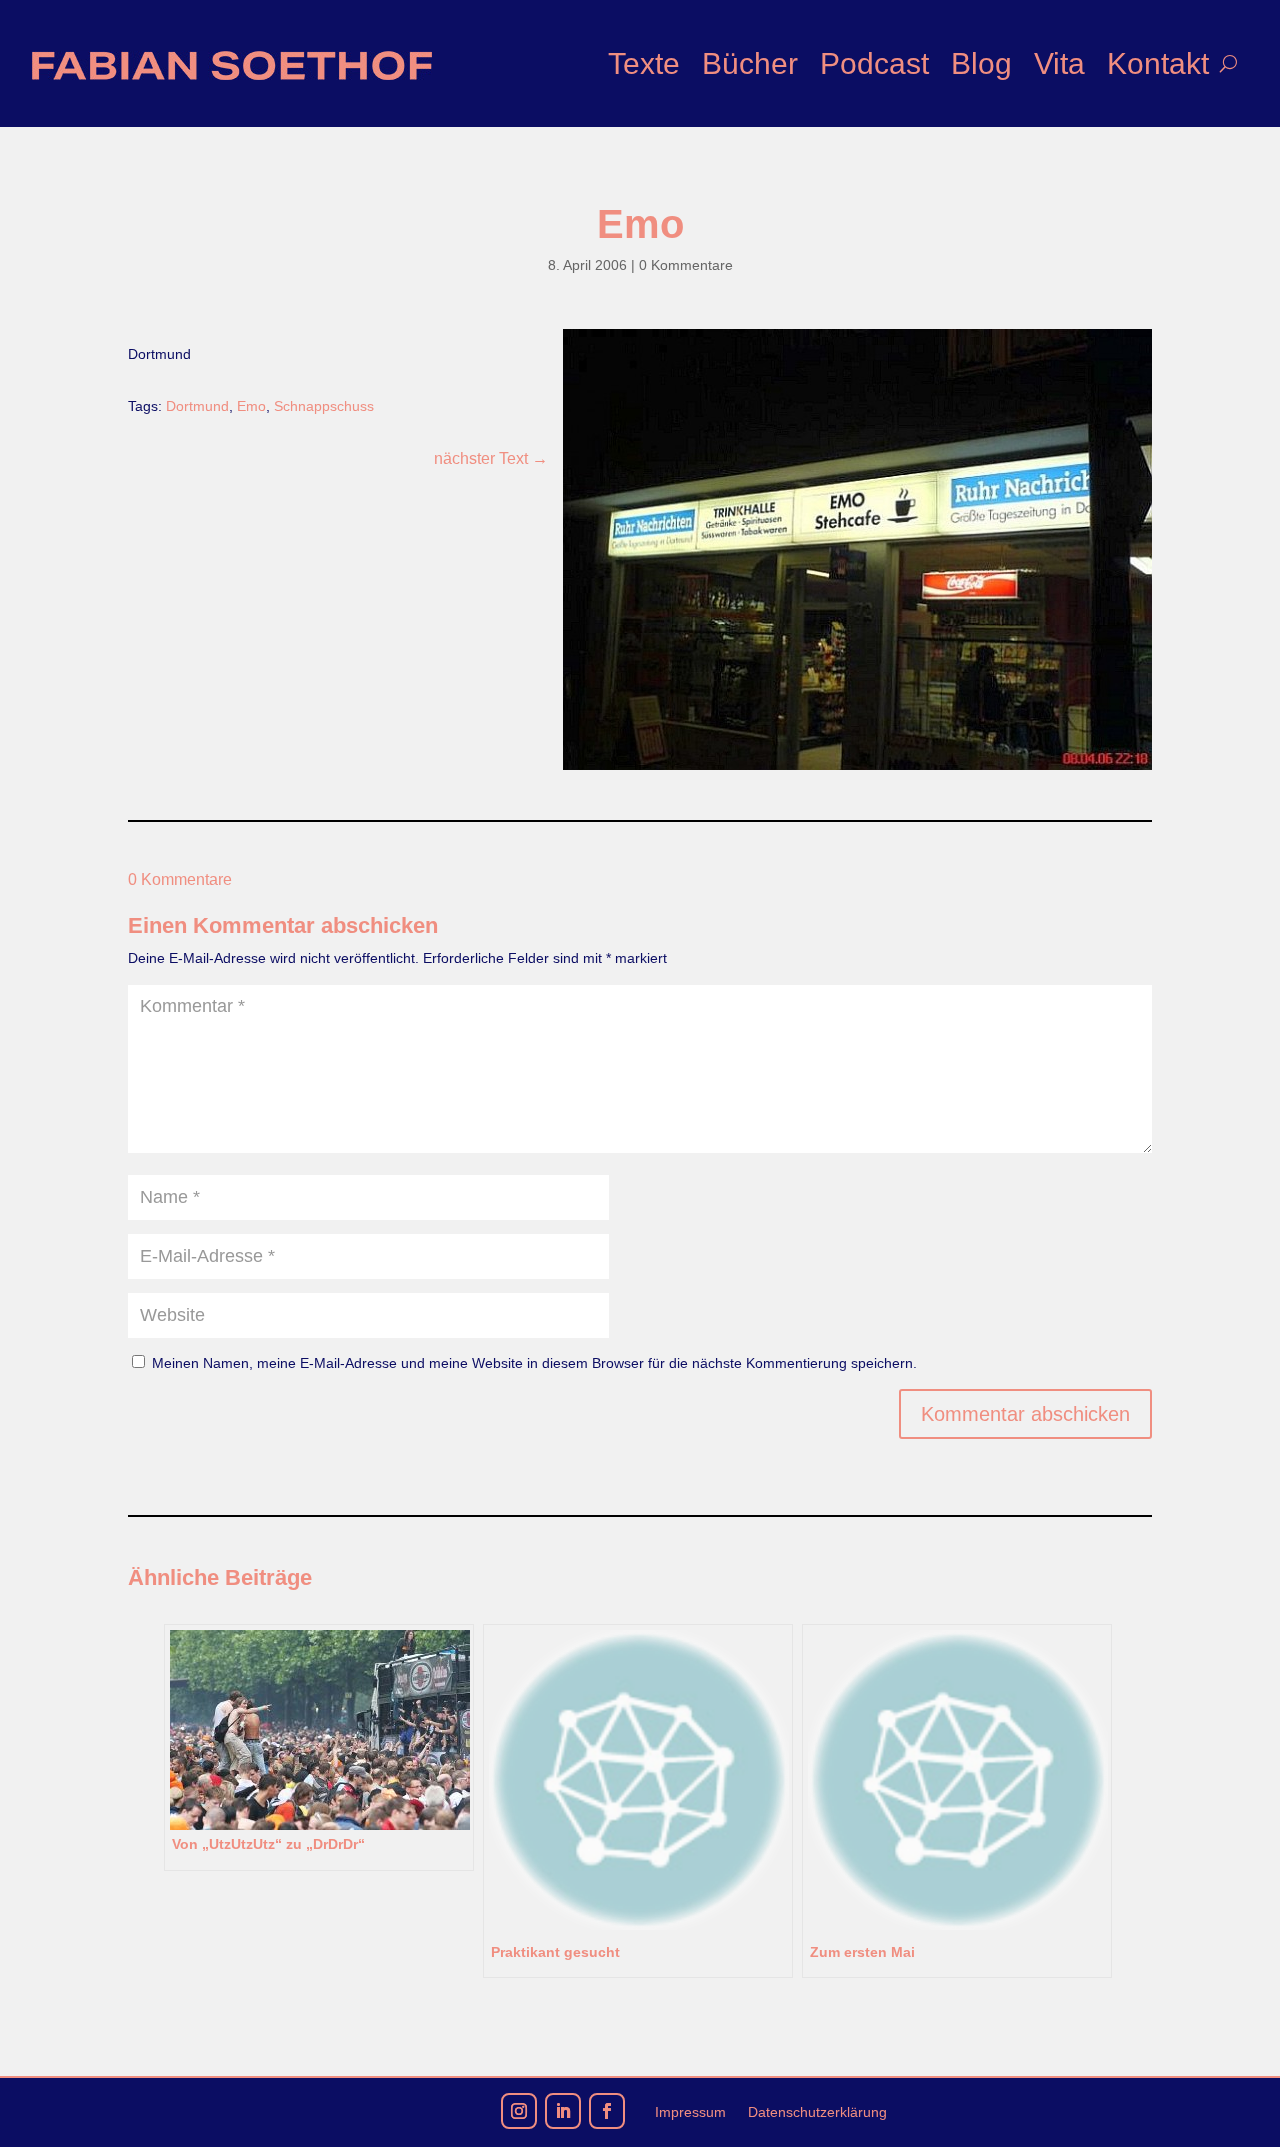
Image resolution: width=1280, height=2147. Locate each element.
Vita (1059, 63)
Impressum (690, 2112)
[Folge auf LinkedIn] (563, 2111)
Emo (251, 406)
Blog (981, 63)
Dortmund (197, 406)
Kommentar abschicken (1025, 1414)
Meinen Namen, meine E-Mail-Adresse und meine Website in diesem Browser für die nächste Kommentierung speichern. (534, 1363)
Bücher (750, 63)
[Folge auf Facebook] (607, 2111)
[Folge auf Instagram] (519, 2111)
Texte (644, 63)
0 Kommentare (686, 265)
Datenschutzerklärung (817, 2112)
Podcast (874, 63)
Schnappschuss (324, 406)
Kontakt (1158, 63)
